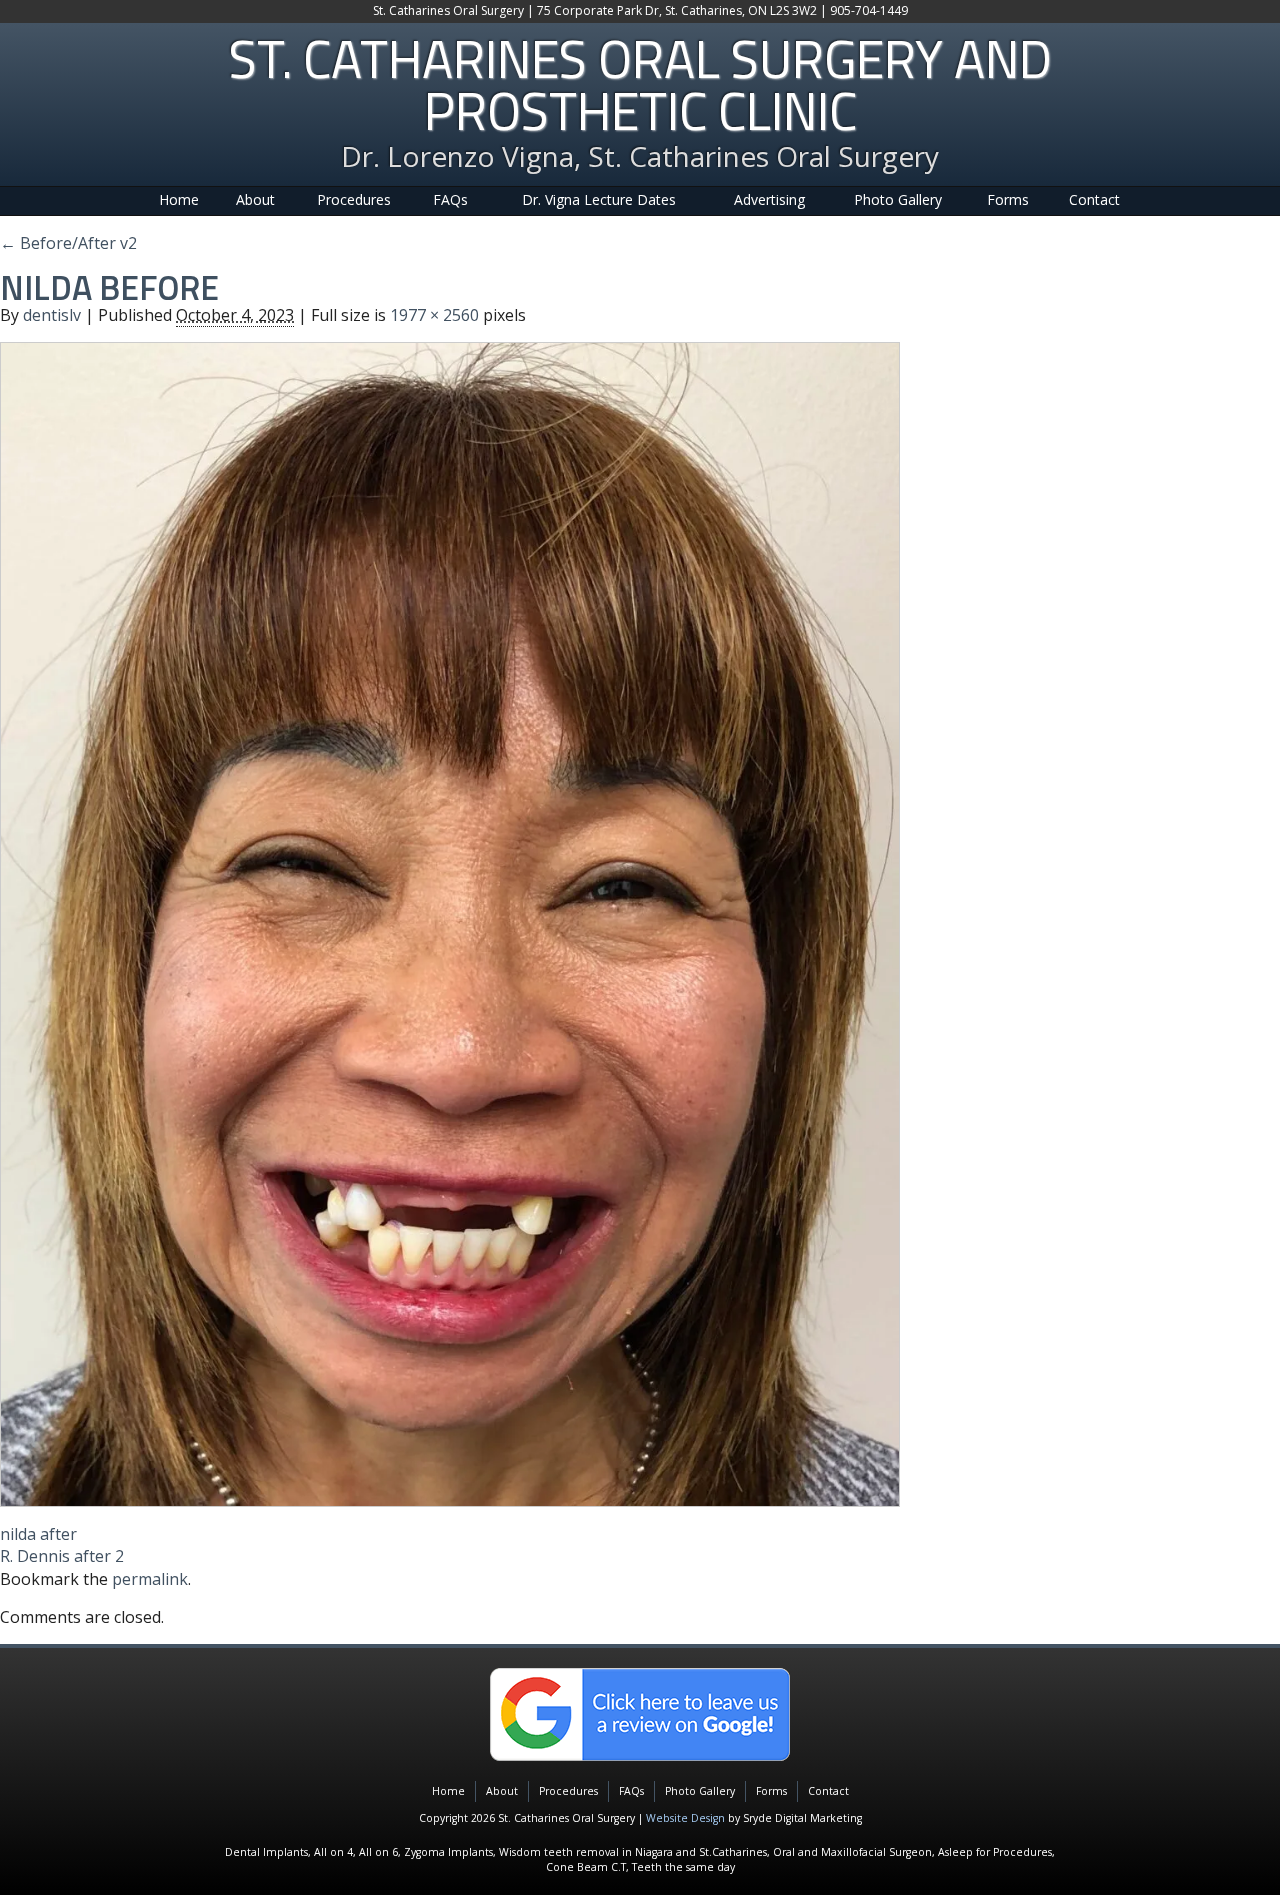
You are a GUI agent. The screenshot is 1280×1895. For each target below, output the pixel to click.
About (255, 199)
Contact (1094, 199)
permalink (150, 1579)
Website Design (685, 1818)
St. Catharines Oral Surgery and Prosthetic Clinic (640, 84)
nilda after (38, 1534)
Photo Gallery (898, 199)
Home (179, 199)
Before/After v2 (68, 243)
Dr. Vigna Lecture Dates (599, 199)
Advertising (769, 199)
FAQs (450, 199)
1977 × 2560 (434, 315)
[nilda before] (450, 923)
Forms (1008, 199)
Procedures (354, 199)
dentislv (52, 315)
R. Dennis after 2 (62, 1556)
